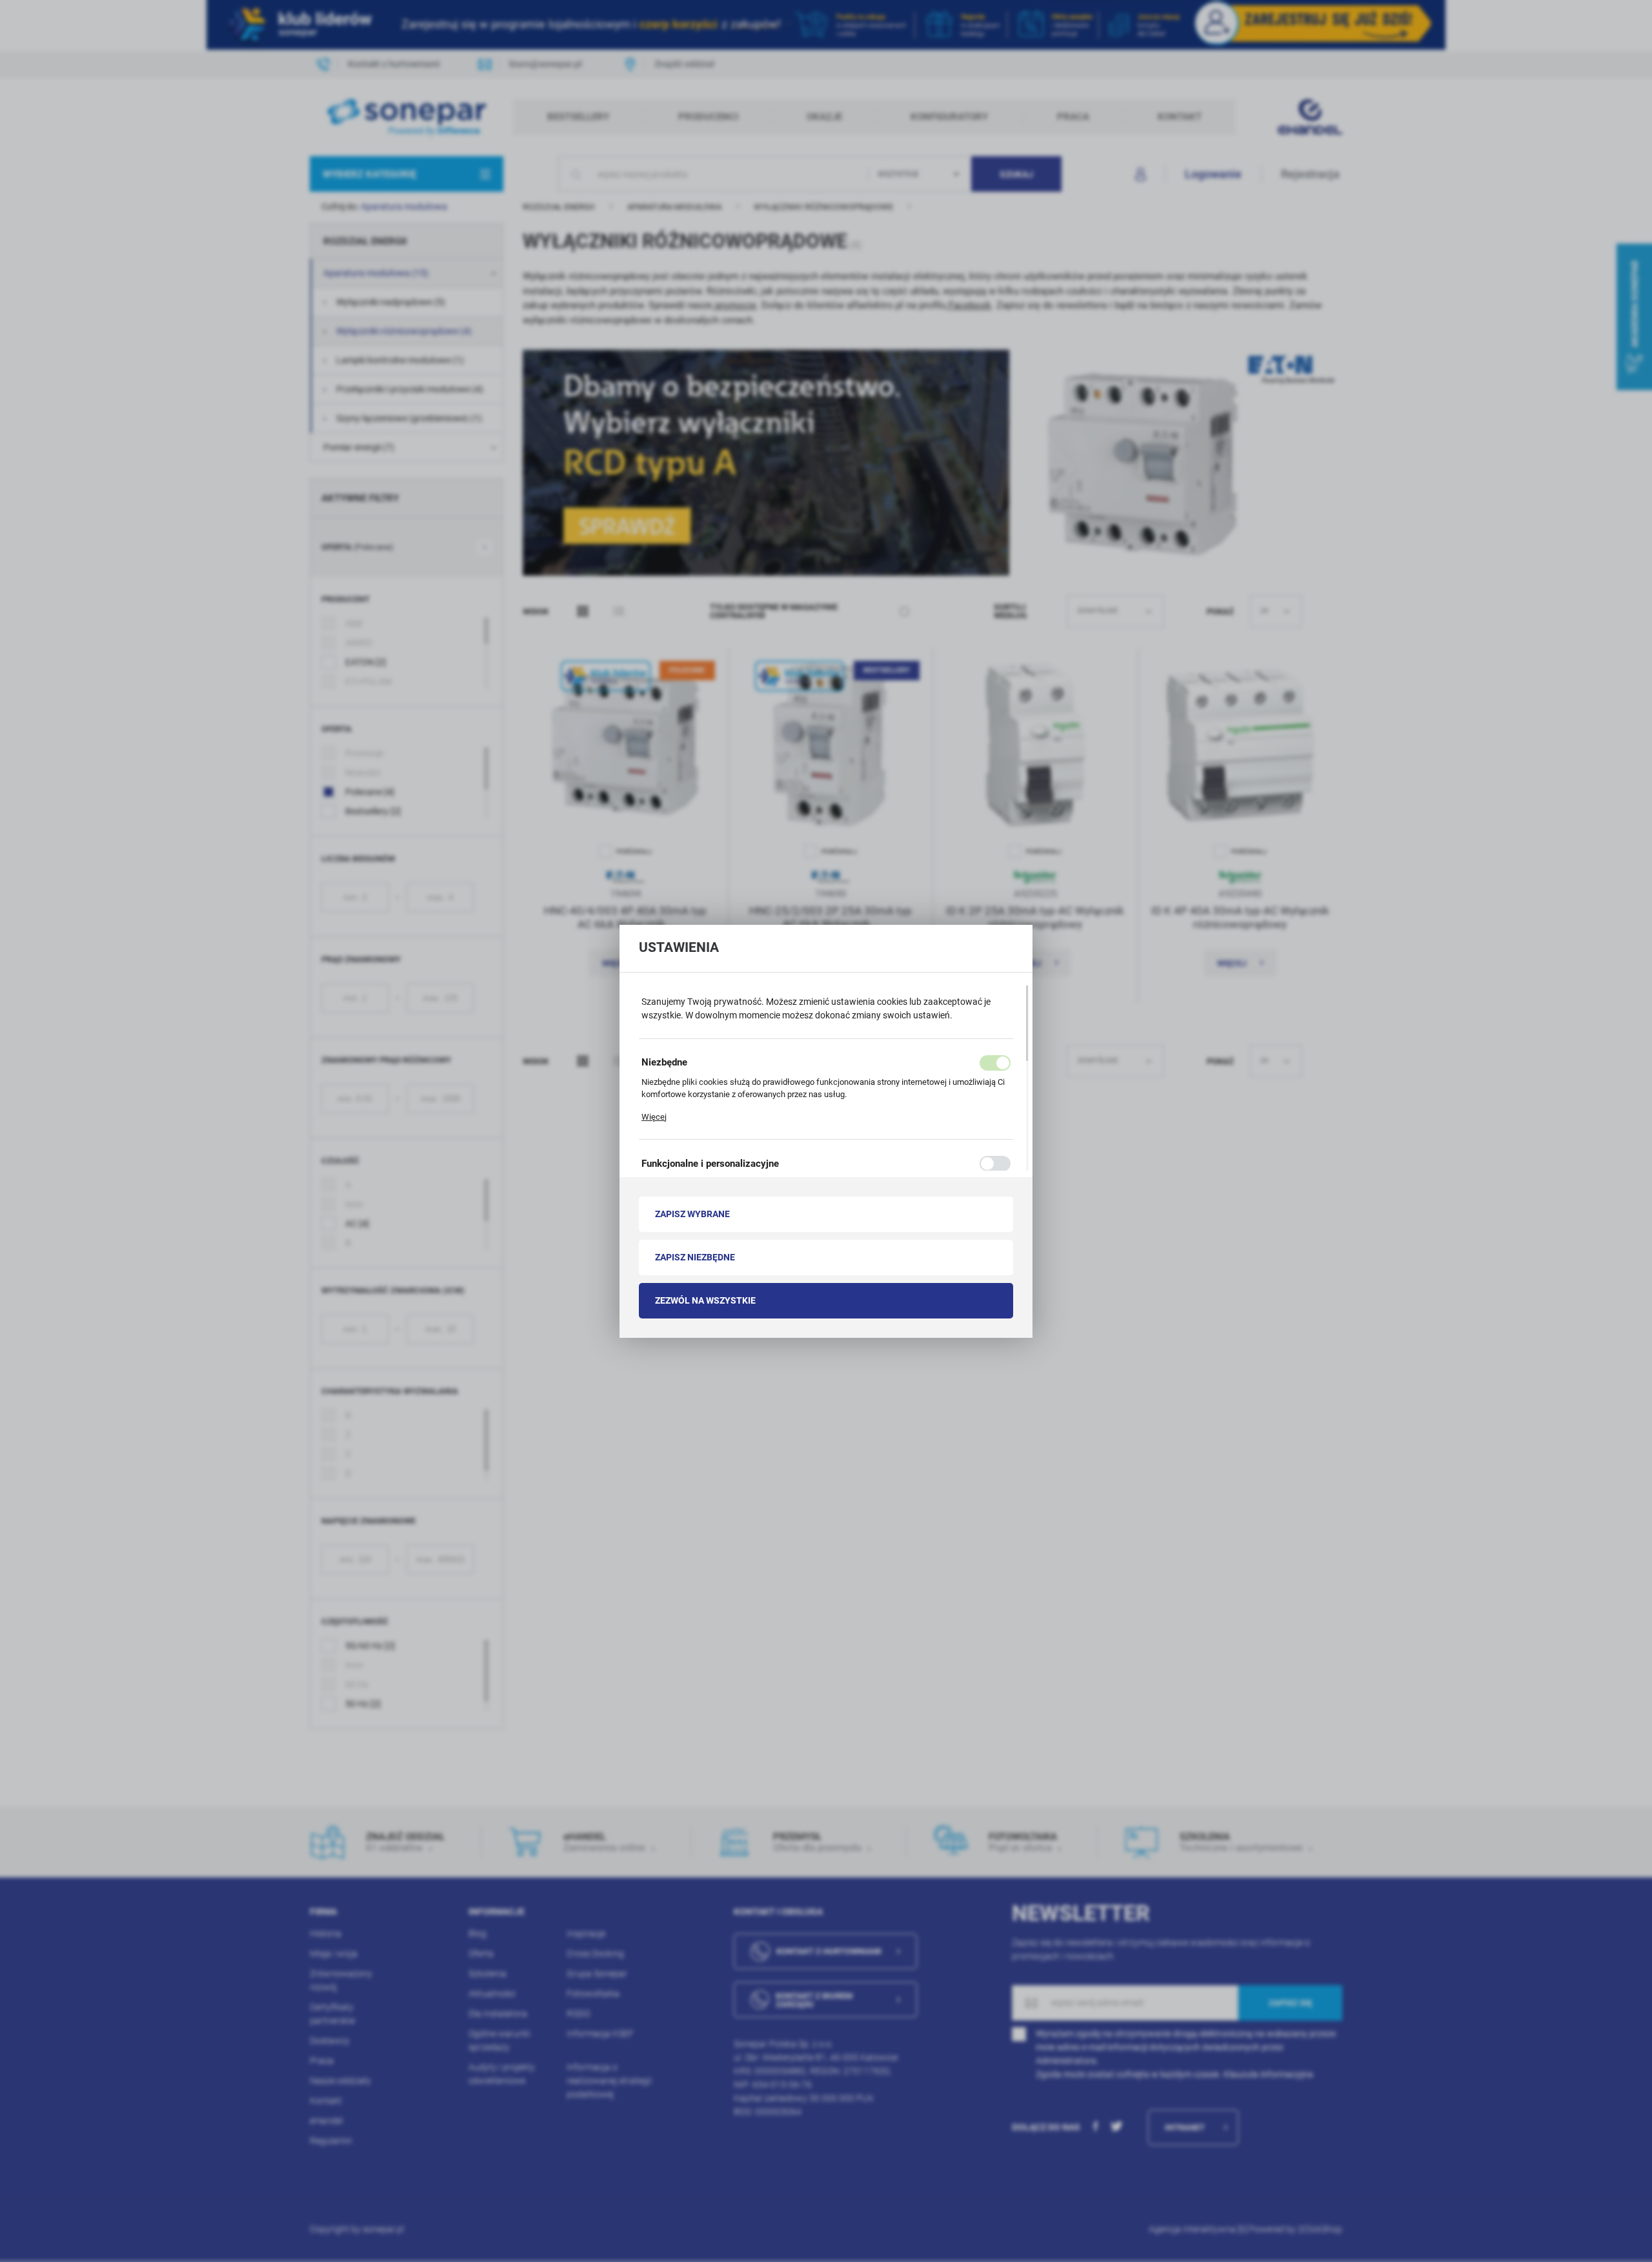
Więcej (654, 1117)
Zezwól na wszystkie (705, 1300)
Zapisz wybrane (692, 1214)
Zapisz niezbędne (695, 1257)
